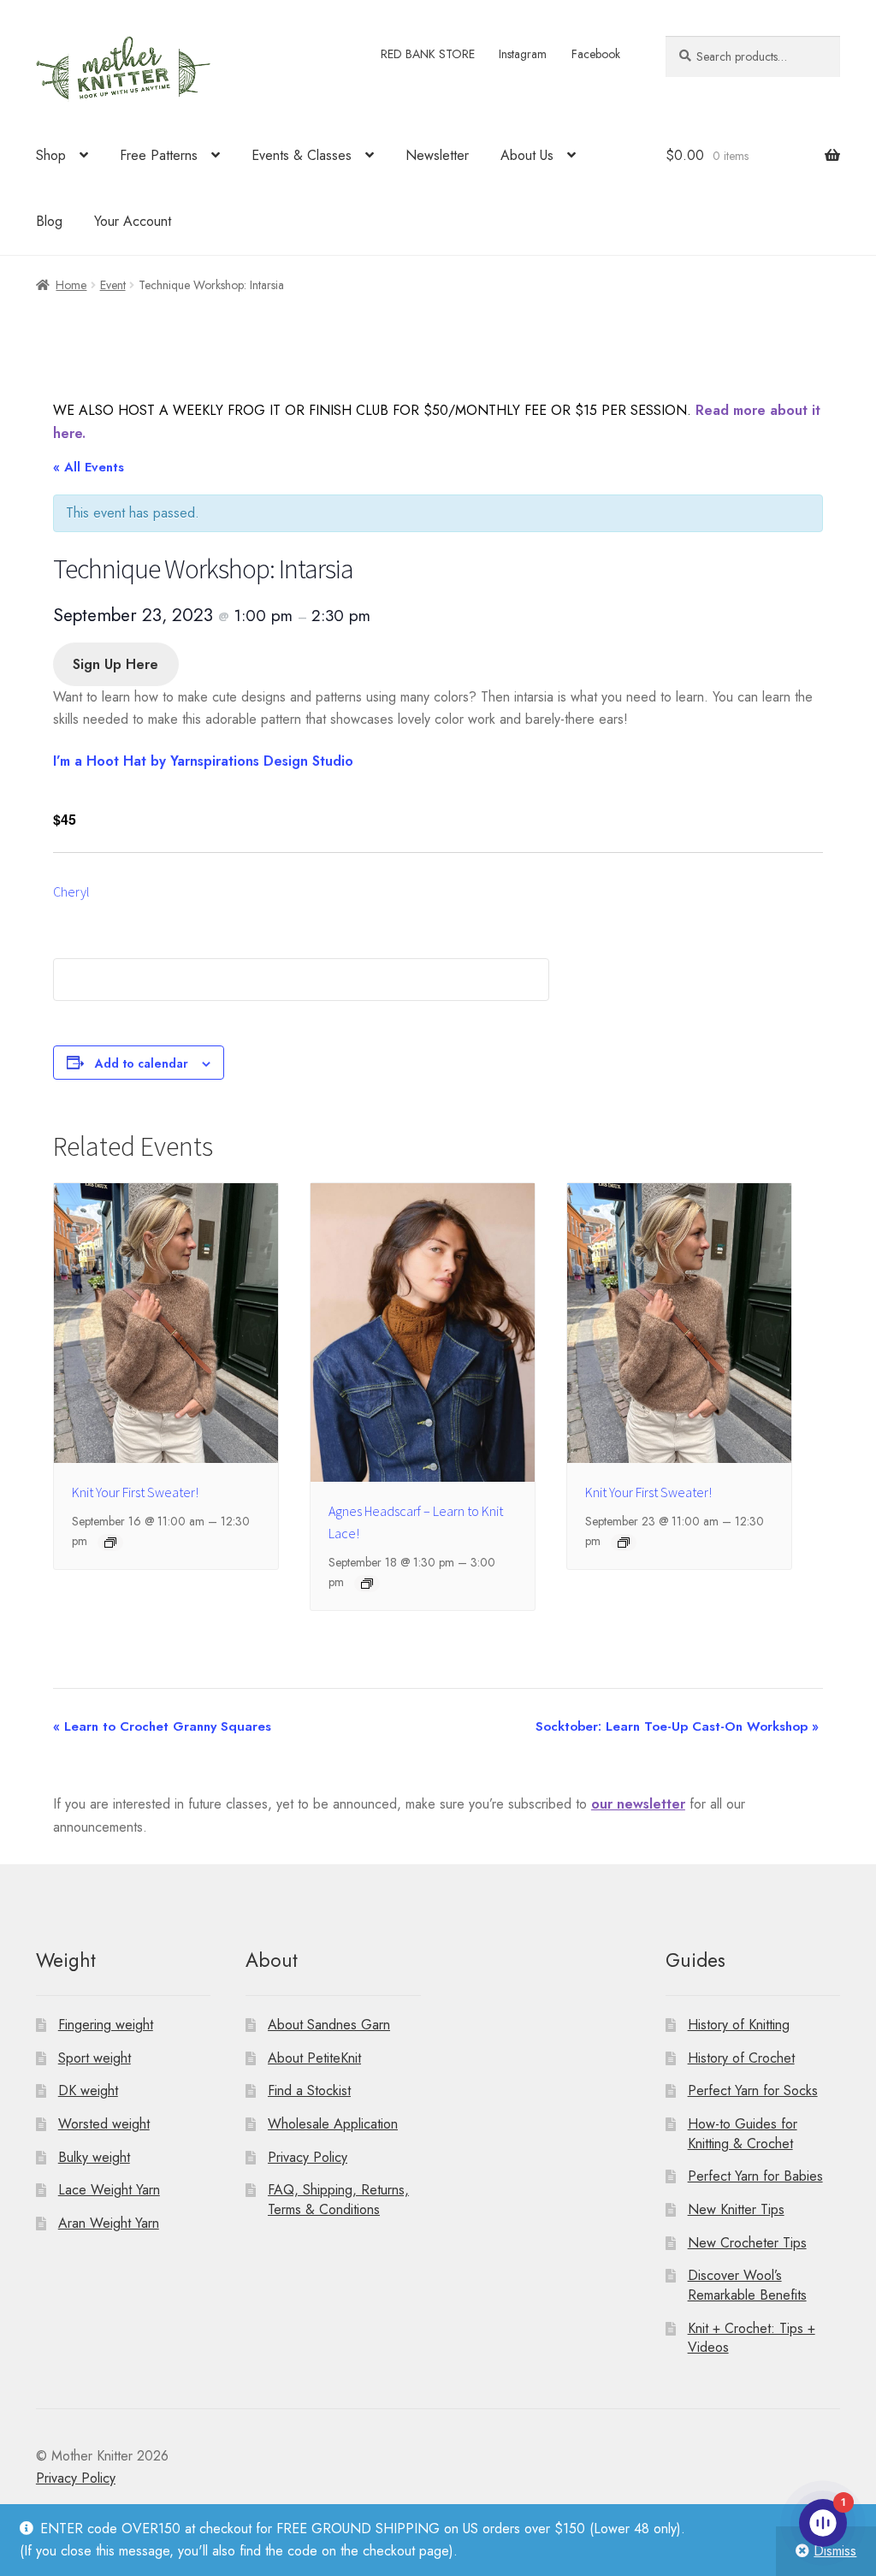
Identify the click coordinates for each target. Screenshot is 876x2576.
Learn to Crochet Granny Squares (162, 1726)
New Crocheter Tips (747, 2243)
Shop (51, 155)
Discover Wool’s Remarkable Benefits (747, 2285)
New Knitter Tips (736, 2209)
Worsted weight (104, 2124)
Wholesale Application (333, 2124)
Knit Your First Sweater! (135, 1492)
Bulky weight (94, 2157)
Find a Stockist (309, 2090)
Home (71, 285)
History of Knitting (739, 2025)
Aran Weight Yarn (109, 2223)
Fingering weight (106, 2025)
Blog (49, 221)
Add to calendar (142, 1063)
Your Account (133, 221)
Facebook (596, 54)
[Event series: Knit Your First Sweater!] (110, 1543)
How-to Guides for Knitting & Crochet (743, 2134)
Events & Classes (302, 155)
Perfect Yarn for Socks (753, 2090)
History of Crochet (741, 2058)
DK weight (88, 2090)
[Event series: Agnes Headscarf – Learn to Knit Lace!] (367, 1584)
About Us (527, 155)
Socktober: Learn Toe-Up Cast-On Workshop (677, 1726)
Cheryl (71, 891)
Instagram (523, 54)
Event (113, 285)
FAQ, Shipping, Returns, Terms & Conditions (338, 2200)
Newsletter (437, 155)
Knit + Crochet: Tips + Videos (752, 2338)
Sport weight (95, 2058)
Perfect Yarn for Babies (755, 2176)
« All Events (89, 467)
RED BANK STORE (428, 54)
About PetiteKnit (314, 2058)
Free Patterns (159, 155)
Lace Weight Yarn (109, 2190)
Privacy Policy (308, 2157)
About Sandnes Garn (329, 2025)
